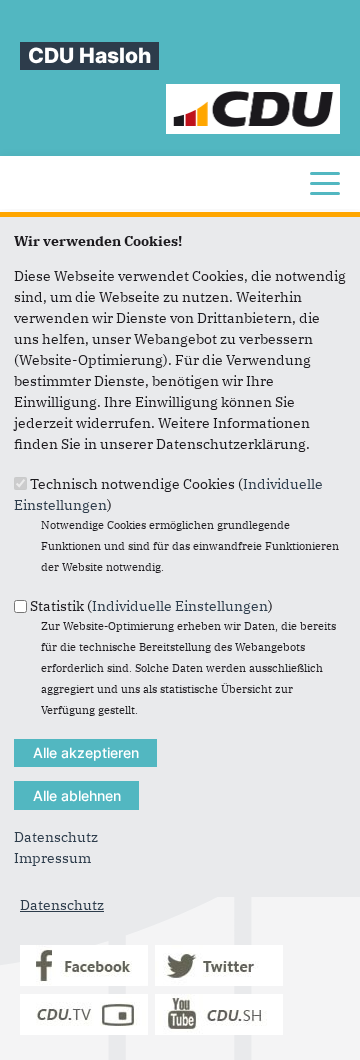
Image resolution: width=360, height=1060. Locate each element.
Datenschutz (56, 837)
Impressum (52, 858)
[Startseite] (253, 94)
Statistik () (151, 606)
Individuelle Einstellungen (180, 606)
